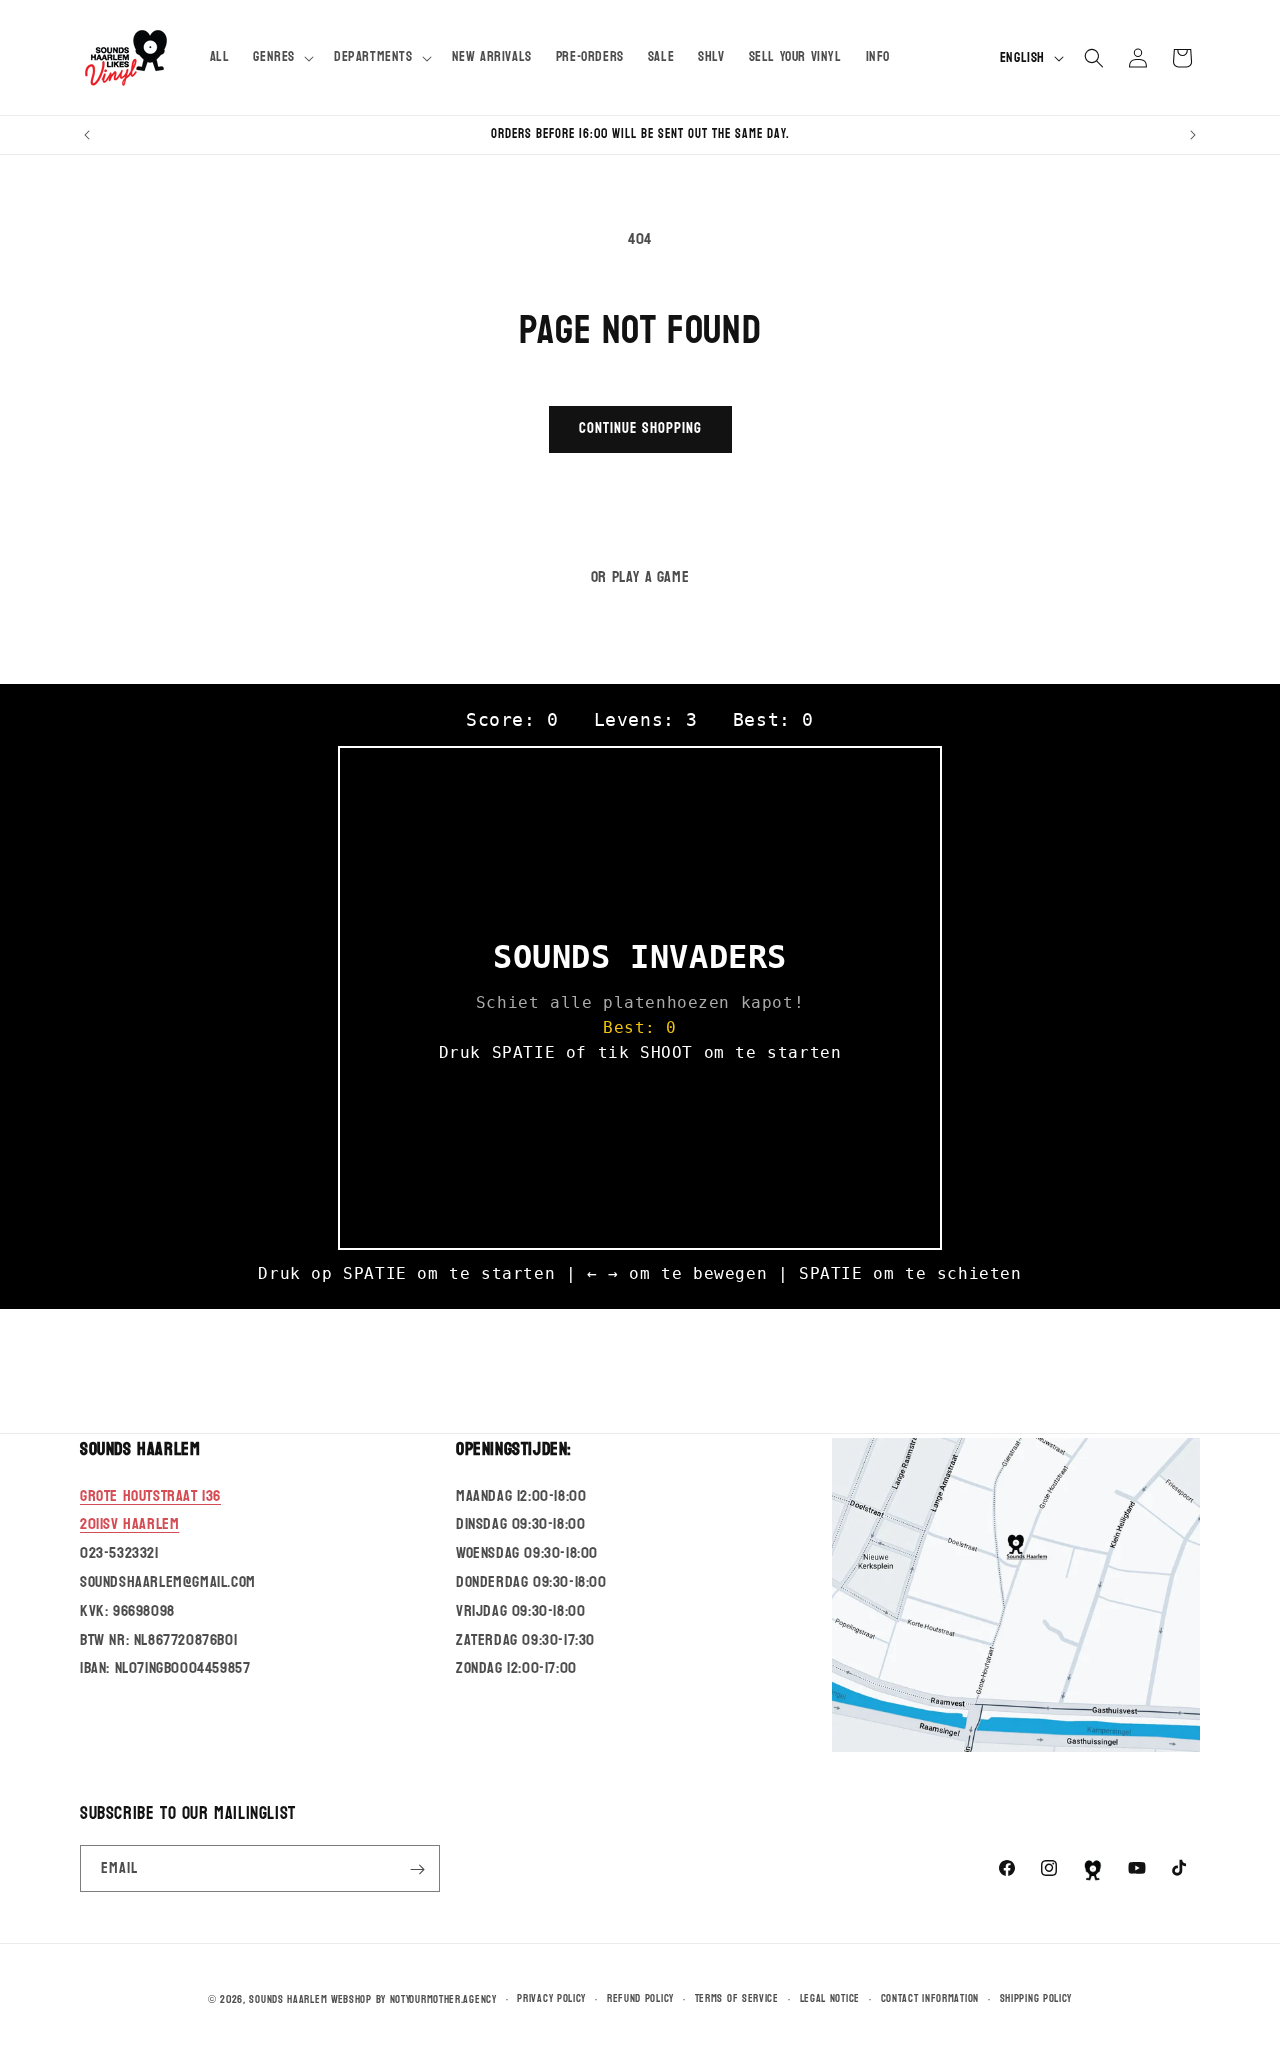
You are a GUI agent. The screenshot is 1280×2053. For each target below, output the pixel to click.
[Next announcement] (1193, 135)
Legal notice (830, 1998)
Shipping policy (1036, 1998)
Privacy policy (551, 1998)
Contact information (930, 1998)
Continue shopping (640, 428)
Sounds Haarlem (288, 1999)
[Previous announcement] (87, 135)
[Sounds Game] (1093, 1870)
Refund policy (640, 1998)
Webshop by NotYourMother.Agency (414, 1999)
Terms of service (737, 1998)
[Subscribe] (417, 1869)
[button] (281, 57)
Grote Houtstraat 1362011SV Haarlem (150, 1509)
